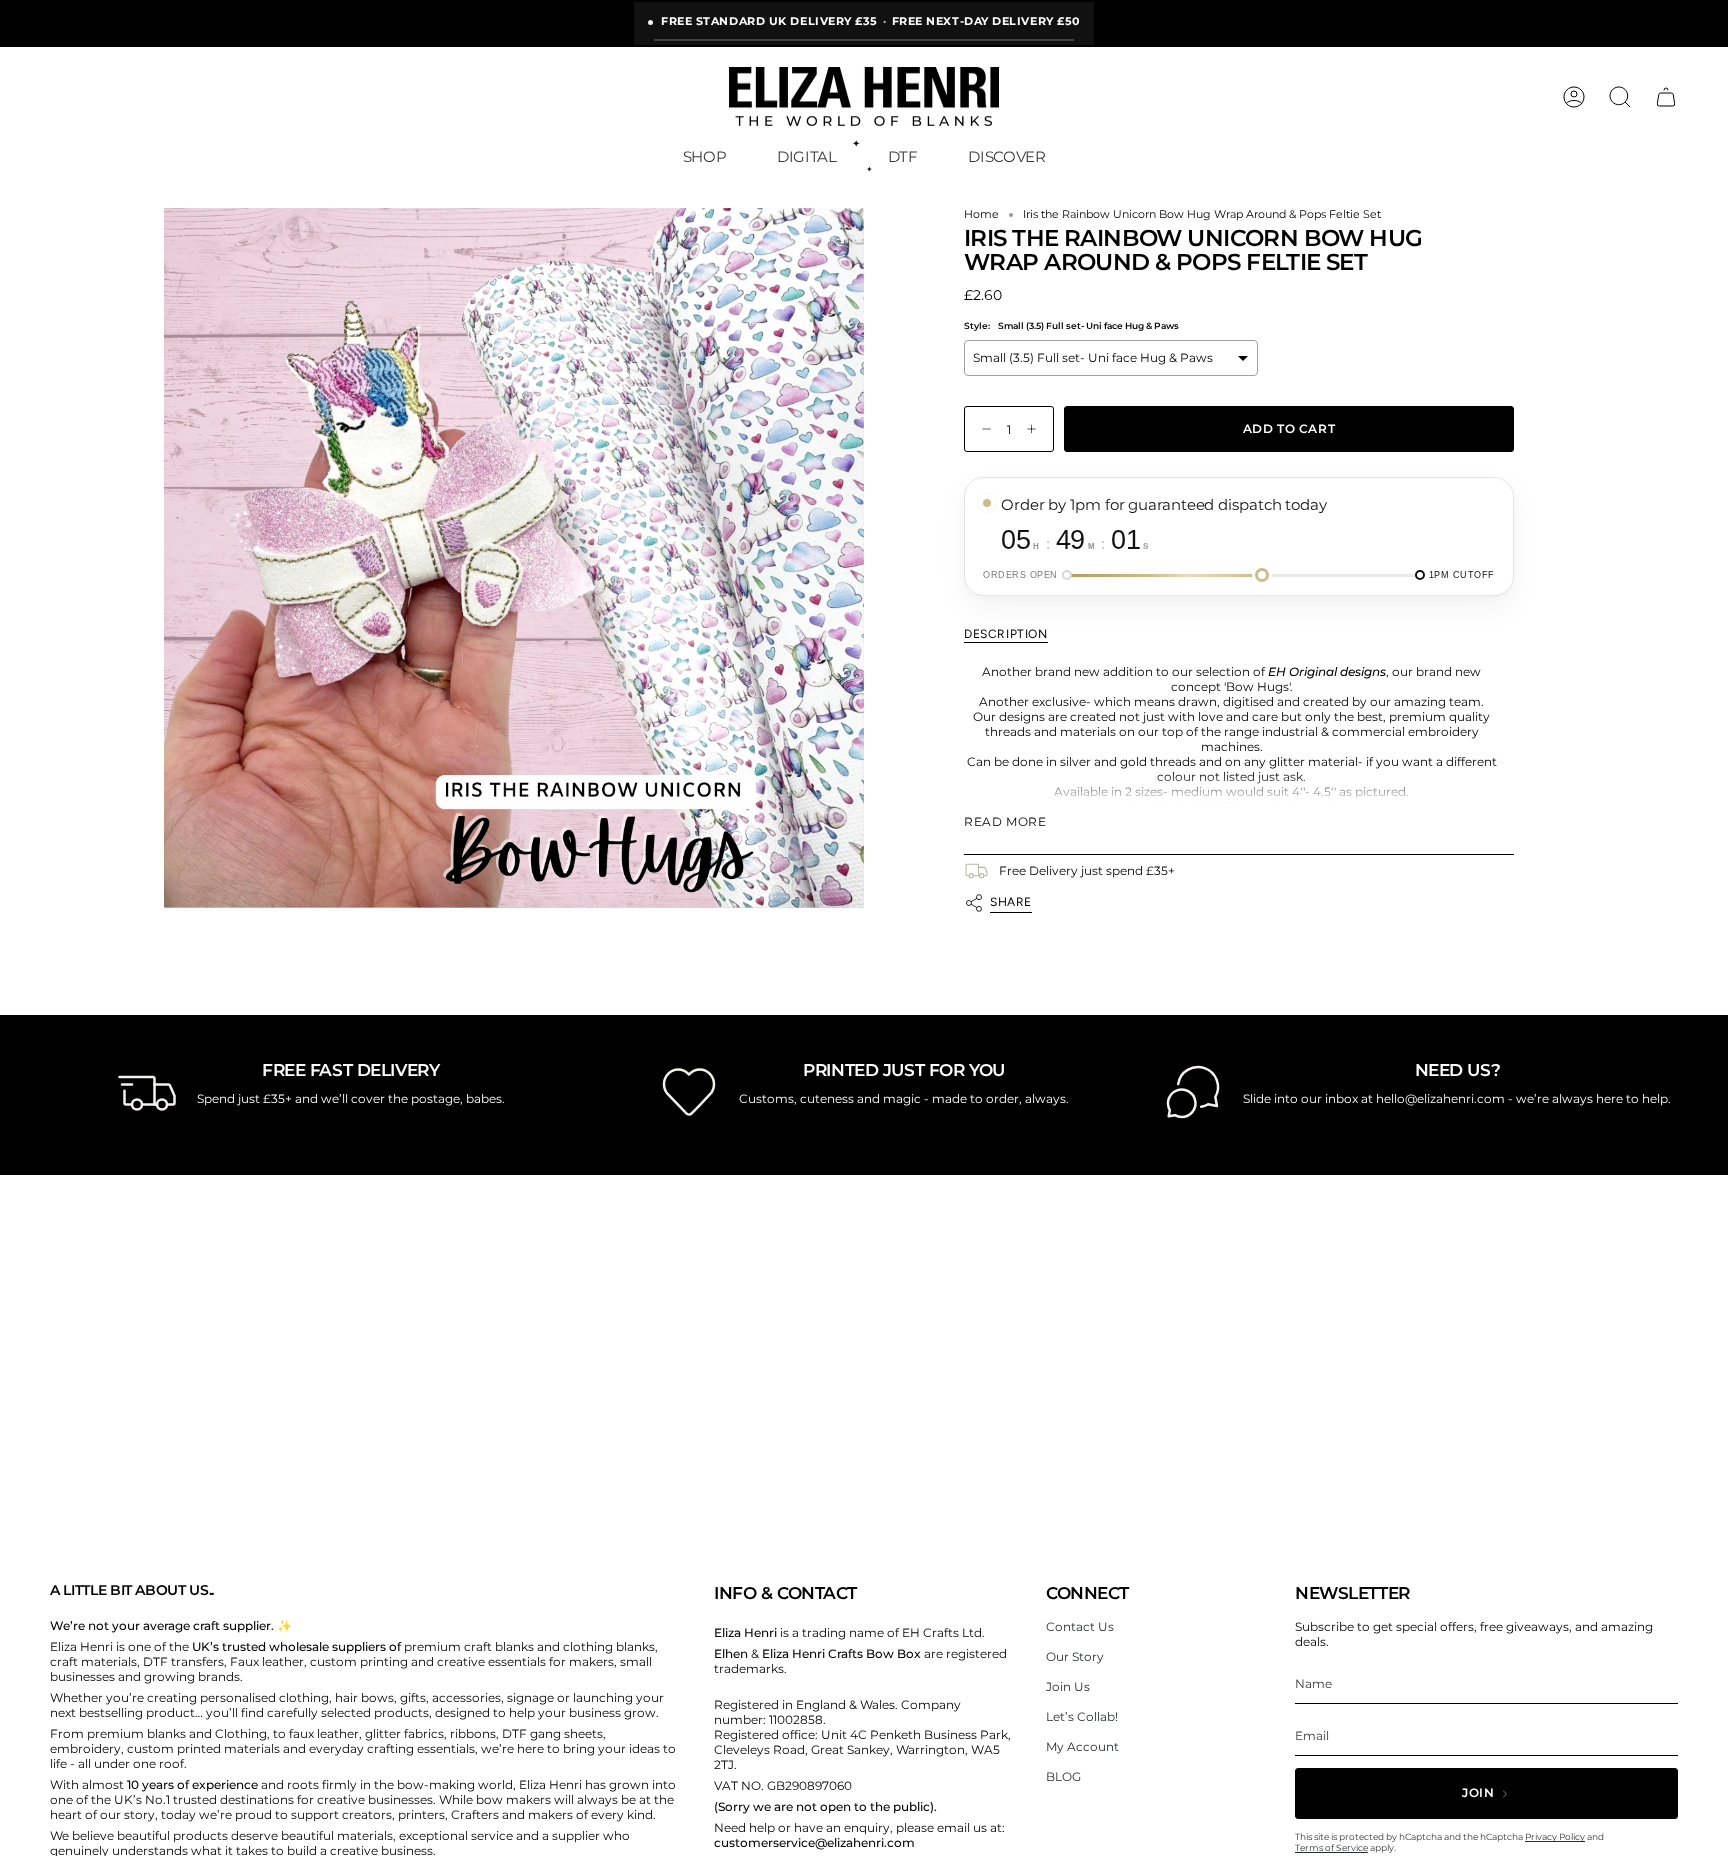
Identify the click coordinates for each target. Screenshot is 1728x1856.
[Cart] (1666, 97)
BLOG (1063, 1776)
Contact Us (1080, 1626)
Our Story (1075, 1656)
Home (981, 214)
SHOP (705, 156)
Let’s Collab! (1082, 1716)
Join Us (1068, 1686)
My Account (1082, 1746)
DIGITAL (806, 156)
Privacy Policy (1555, 1836)
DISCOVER (1006, 156)
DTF (903, 156)
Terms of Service (1331, 1847)
